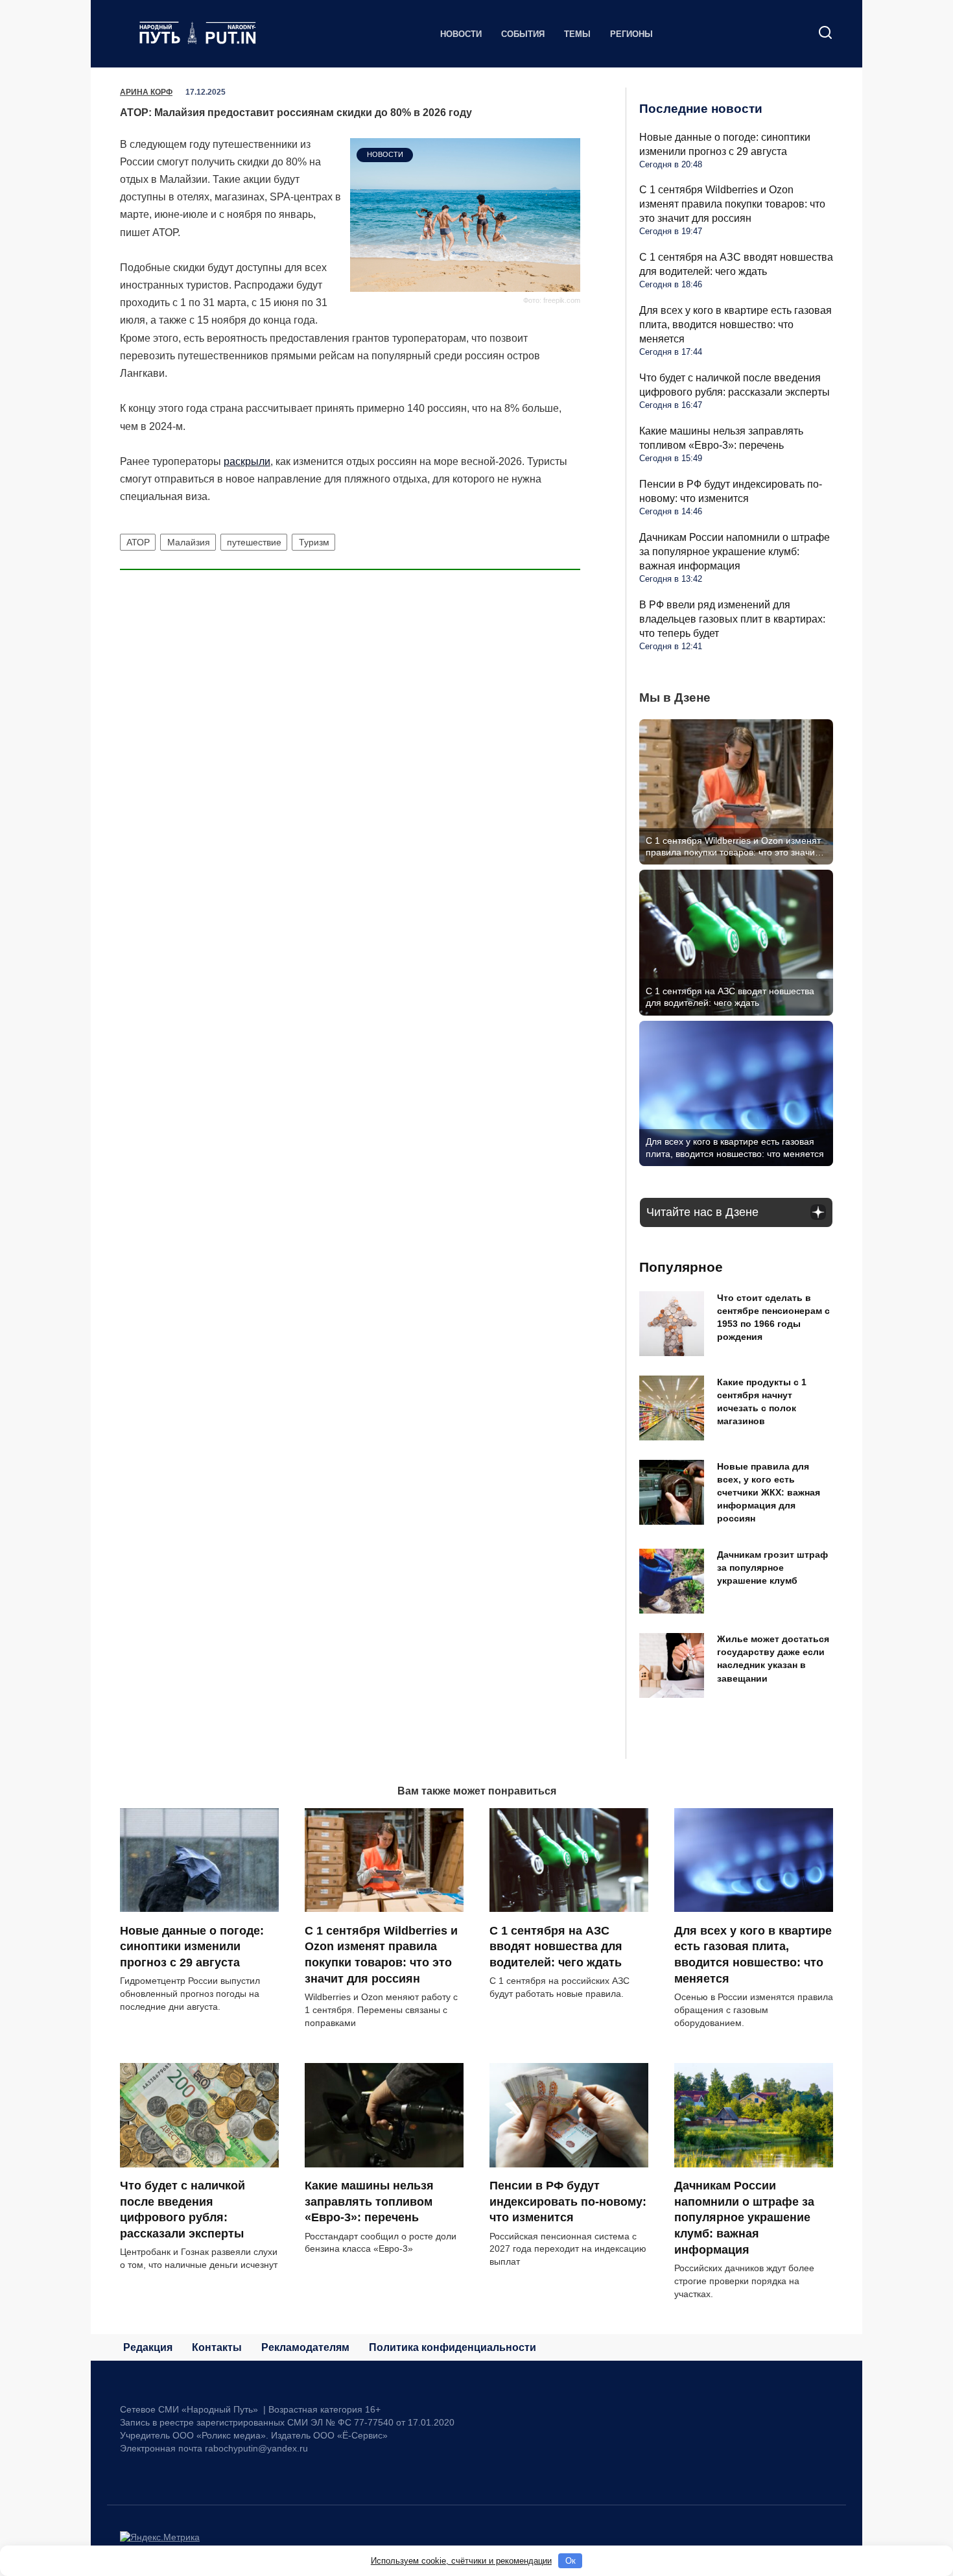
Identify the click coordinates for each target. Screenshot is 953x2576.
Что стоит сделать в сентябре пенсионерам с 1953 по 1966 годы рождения (773, 1317)
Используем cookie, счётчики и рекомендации (461, 2561)
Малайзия (189, 542)
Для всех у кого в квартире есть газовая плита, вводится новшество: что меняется (735, 325)
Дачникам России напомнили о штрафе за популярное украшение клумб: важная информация (735, 552)
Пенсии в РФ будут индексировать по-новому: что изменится (568, 2201)
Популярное (681, 1267)
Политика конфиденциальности (453, 2347)
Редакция (148, 2347)
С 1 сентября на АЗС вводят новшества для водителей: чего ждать (556, 1946)
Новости (461, 34)
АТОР (138, 542)
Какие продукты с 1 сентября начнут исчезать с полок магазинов (762, 1401)
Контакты (217, 2347)
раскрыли (247, 461)
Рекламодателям (305, 2347)
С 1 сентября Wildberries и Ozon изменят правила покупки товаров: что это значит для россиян (732, 204)
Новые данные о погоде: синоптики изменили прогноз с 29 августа (192, 1946)
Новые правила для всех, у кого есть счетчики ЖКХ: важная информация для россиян (769, 1493)
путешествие (254, 542)
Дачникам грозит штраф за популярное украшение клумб (772, 1568)
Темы (577, 34)
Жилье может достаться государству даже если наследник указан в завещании (773, 1659)
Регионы (631, 34)
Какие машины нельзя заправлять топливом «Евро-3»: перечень (369, 2201)
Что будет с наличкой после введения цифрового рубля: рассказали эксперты (182, 2210)
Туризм (314, 542)
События (523, 34)
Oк (571, 2561)
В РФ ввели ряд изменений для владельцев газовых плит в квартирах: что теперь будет (732, 619)
